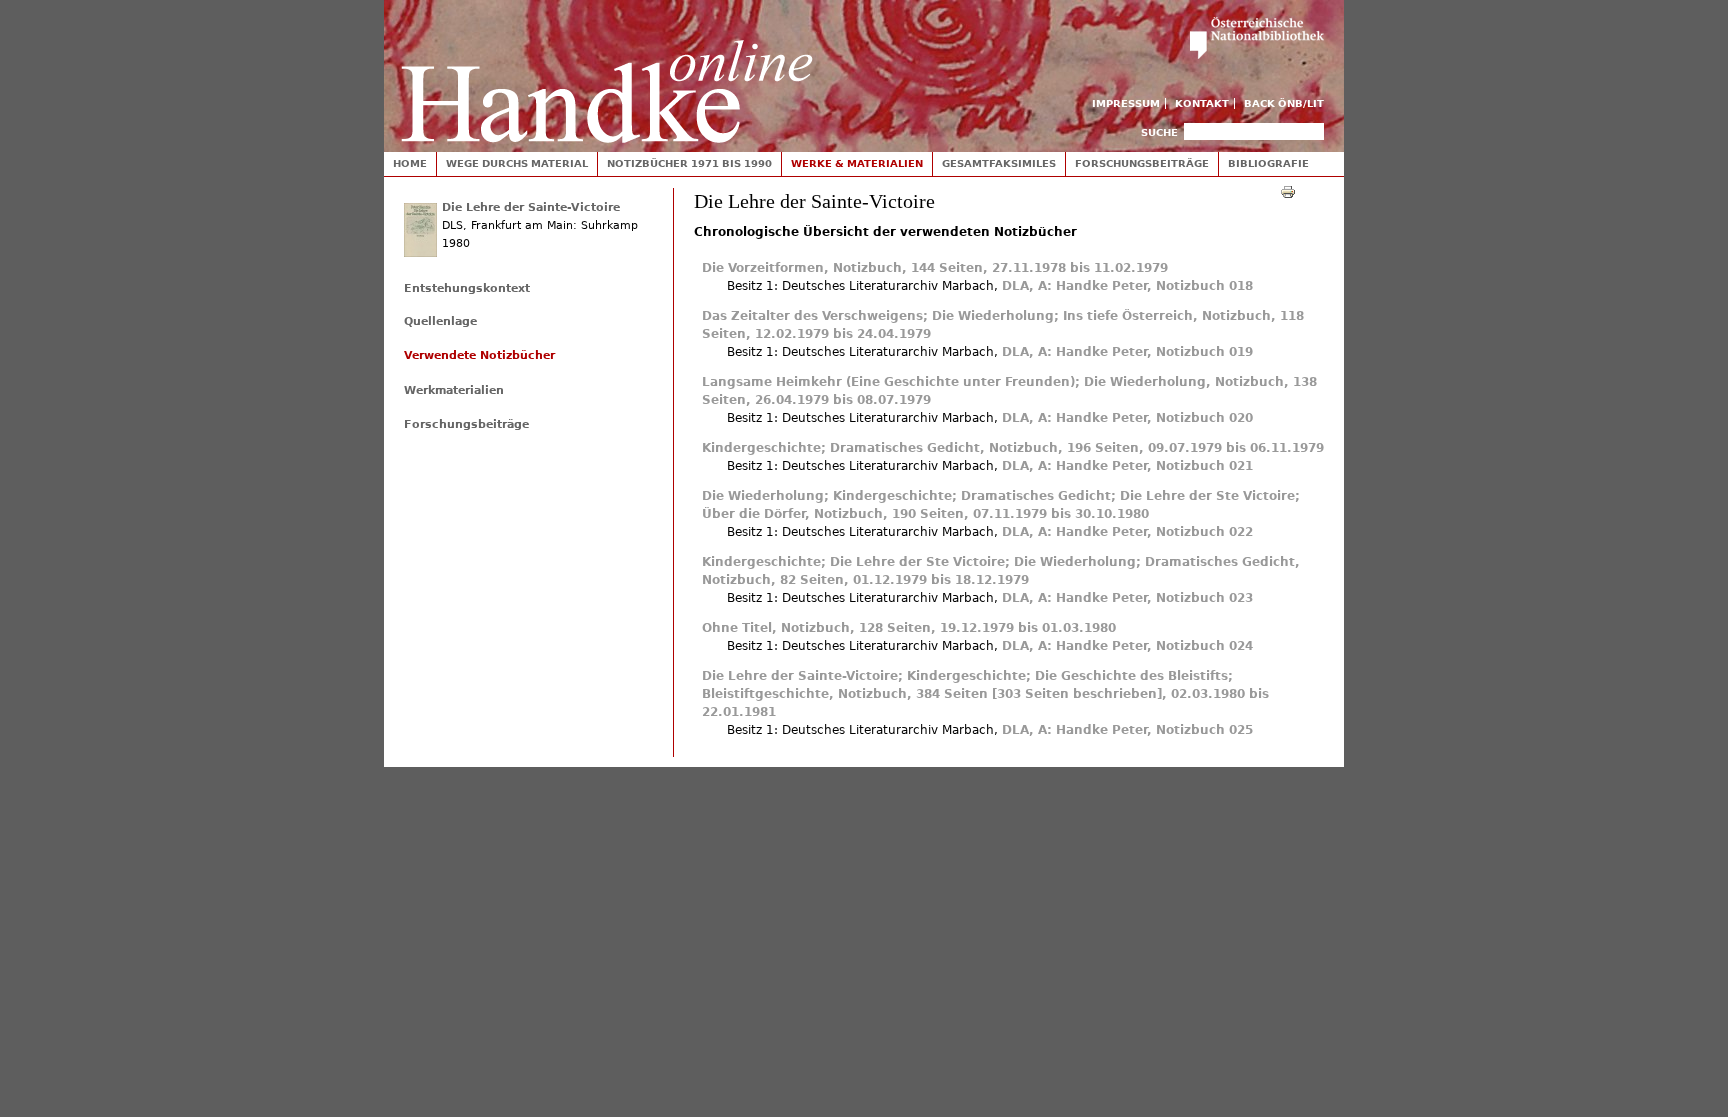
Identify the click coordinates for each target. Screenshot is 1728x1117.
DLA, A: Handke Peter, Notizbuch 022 (1127, 532)
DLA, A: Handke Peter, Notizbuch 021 (1127, 466)
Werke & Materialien (857, 163)
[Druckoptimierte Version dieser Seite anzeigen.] (1288, 191)
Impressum (1126, 103)
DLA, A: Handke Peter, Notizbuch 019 (1127, 352)
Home (410, 163)
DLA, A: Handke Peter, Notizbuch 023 (1127, 598)
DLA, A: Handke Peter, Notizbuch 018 (1127, 286)
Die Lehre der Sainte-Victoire (531, 207)
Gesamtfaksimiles (999, 163)
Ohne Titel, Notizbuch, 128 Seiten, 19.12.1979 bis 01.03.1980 (909, 628)
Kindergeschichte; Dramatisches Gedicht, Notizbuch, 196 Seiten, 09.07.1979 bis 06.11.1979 (1013, 448)
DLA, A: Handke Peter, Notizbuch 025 (1127, 730)
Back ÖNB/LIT (1284, 103)
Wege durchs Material (517, 163)
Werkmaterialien (454, 390)
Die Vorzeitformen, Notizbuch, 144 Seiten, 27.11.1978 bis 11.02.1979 (935, 268)
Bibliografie (1268, 163)
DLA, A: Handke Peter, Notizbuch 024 (1127, 646)
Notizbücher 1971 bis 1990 (689, 163)
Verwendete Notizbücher (479, 355)
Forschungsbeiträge (1142, 163)
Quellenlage (440, 321)
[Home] (607, 71)
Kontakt (1202, 103)
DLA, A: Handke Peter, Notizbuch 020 (1127, 418)
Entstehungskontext (467, 288)
